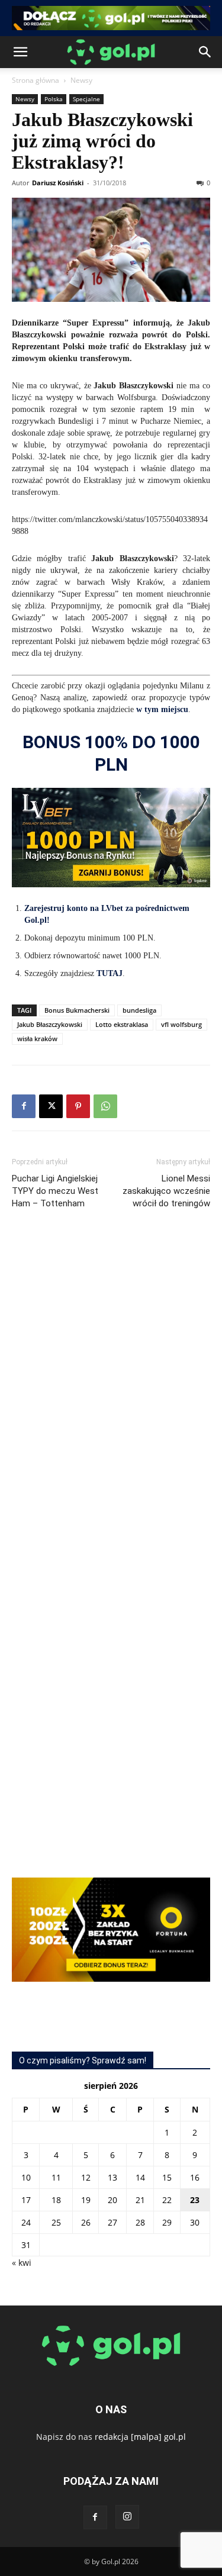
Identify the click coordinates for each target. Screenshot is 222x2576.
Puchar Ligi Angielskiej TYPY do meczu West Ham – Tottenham (55, 1191)
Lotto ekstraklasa (122, 1024)
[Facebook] (24, 1106)
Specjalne (86, 99)
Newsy (81, 80)
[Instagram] (127, 2517)
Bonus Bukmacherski (77, 1010)
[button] (20, 52)
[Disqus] (111, 1396)
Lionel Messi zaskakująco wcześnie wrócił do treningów (166, 1191)
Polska (54, 99)
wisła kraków (37, 1039)
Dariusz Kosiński (58, 183)
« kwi (22, 2263)
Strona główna (36, 80)
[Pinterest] (78, 1106)
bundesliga (139, 1010)
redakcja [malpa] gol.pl (140, 2437)
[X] (51, 1106)
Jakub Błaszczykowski (50, 1024)
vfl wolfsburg (181, 1024)
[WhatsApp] (105, 1106)
